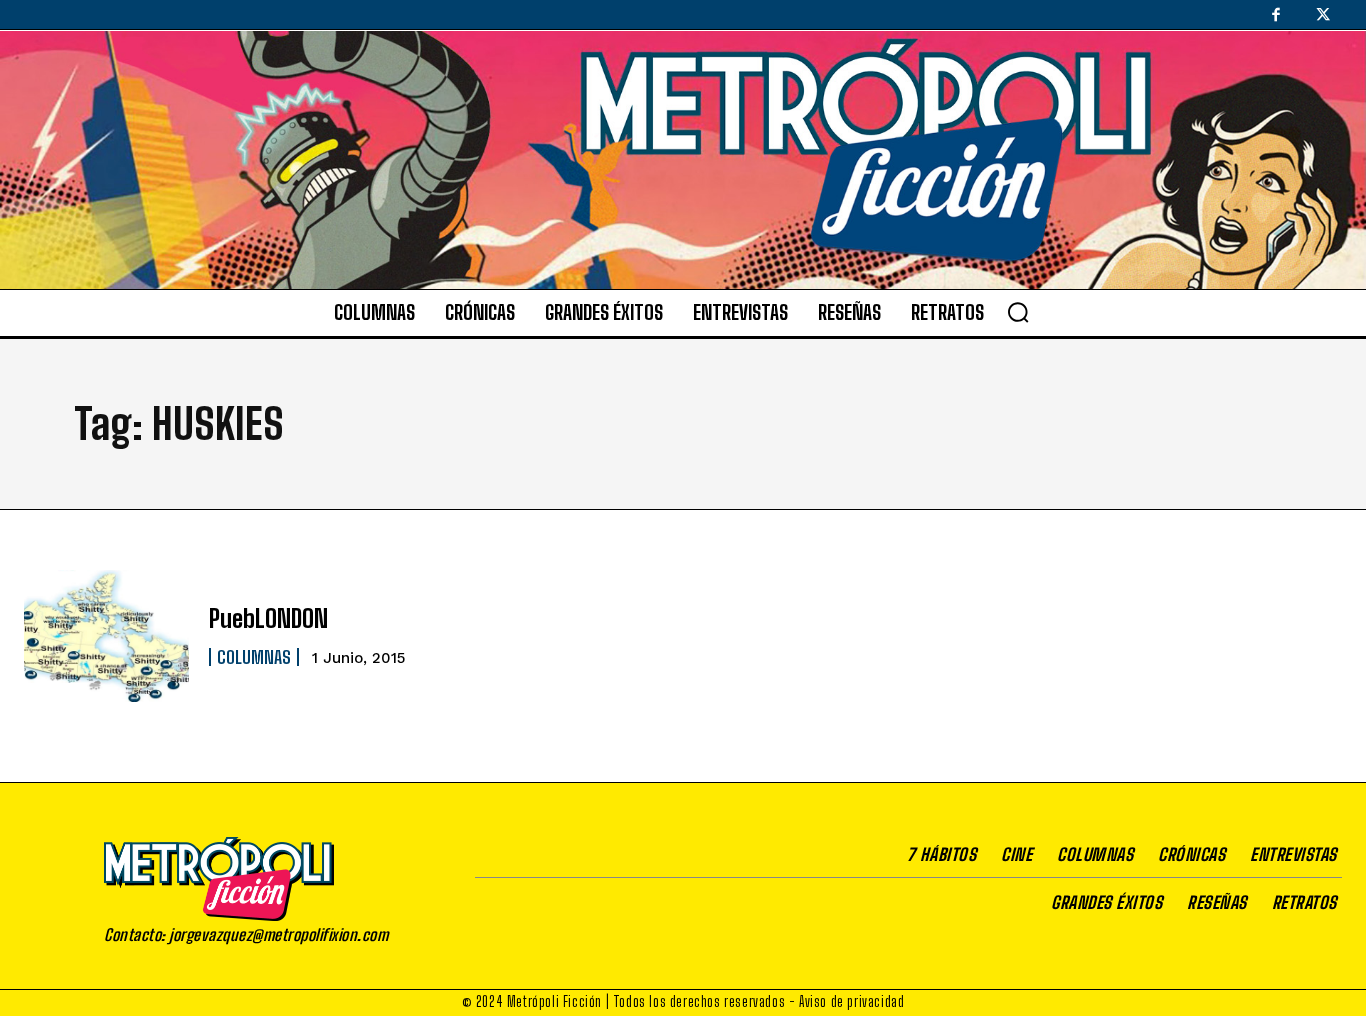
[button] (1018, 312)
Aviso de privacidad (851, 1001)
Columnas (254, 657)
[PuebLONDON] (106, 636)
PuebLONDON (268, 618)
